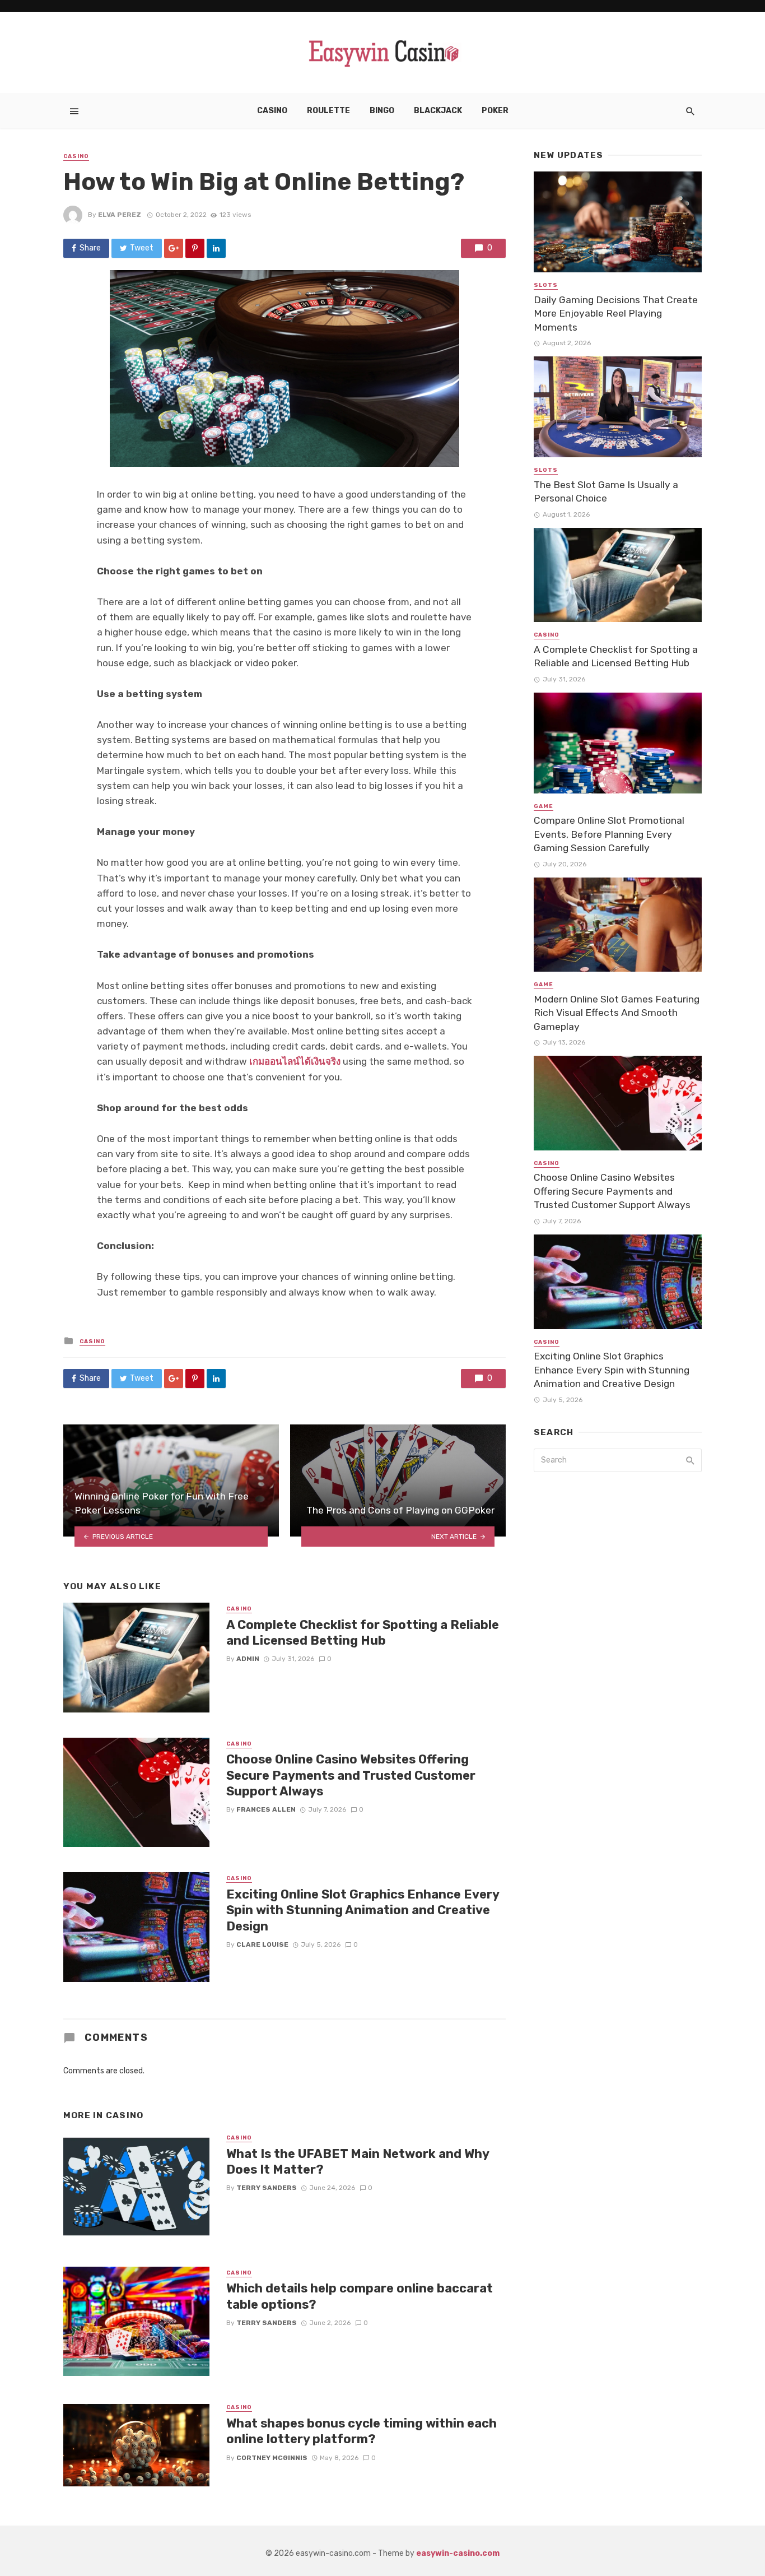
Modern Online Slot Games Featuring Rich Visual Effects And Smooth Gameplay (617, 1013)
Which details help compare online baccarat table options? (360, 2296)
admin (248, 1659)
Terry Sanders (267, 2188)
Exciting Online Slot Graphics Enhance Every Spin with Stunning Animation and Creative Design (363, 1910)
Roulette (328, 111)
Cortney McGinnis (272, 2458)
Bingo (382, 111)
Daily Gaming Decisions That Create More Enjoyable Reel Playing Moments (616, 314)
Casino (272, 111)
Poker (495, 111)
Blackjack (438, 111)
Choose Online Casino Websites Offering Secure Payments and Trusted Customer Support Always (351, 1775)
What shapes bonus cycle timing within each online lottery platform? (361, 2431)
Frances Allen (266, 1809)
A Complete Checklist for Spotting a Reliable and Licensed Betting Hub (363, 1633)
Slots (546, 285)
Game (544, 806)
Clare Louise (262, 1944)
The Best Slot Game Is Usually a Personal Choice (606, 492)
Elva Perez (120, 215)
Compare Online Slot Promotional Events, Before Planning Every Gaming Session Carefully (609, 834)
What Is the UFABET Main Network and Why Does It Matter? (358, 2162)
